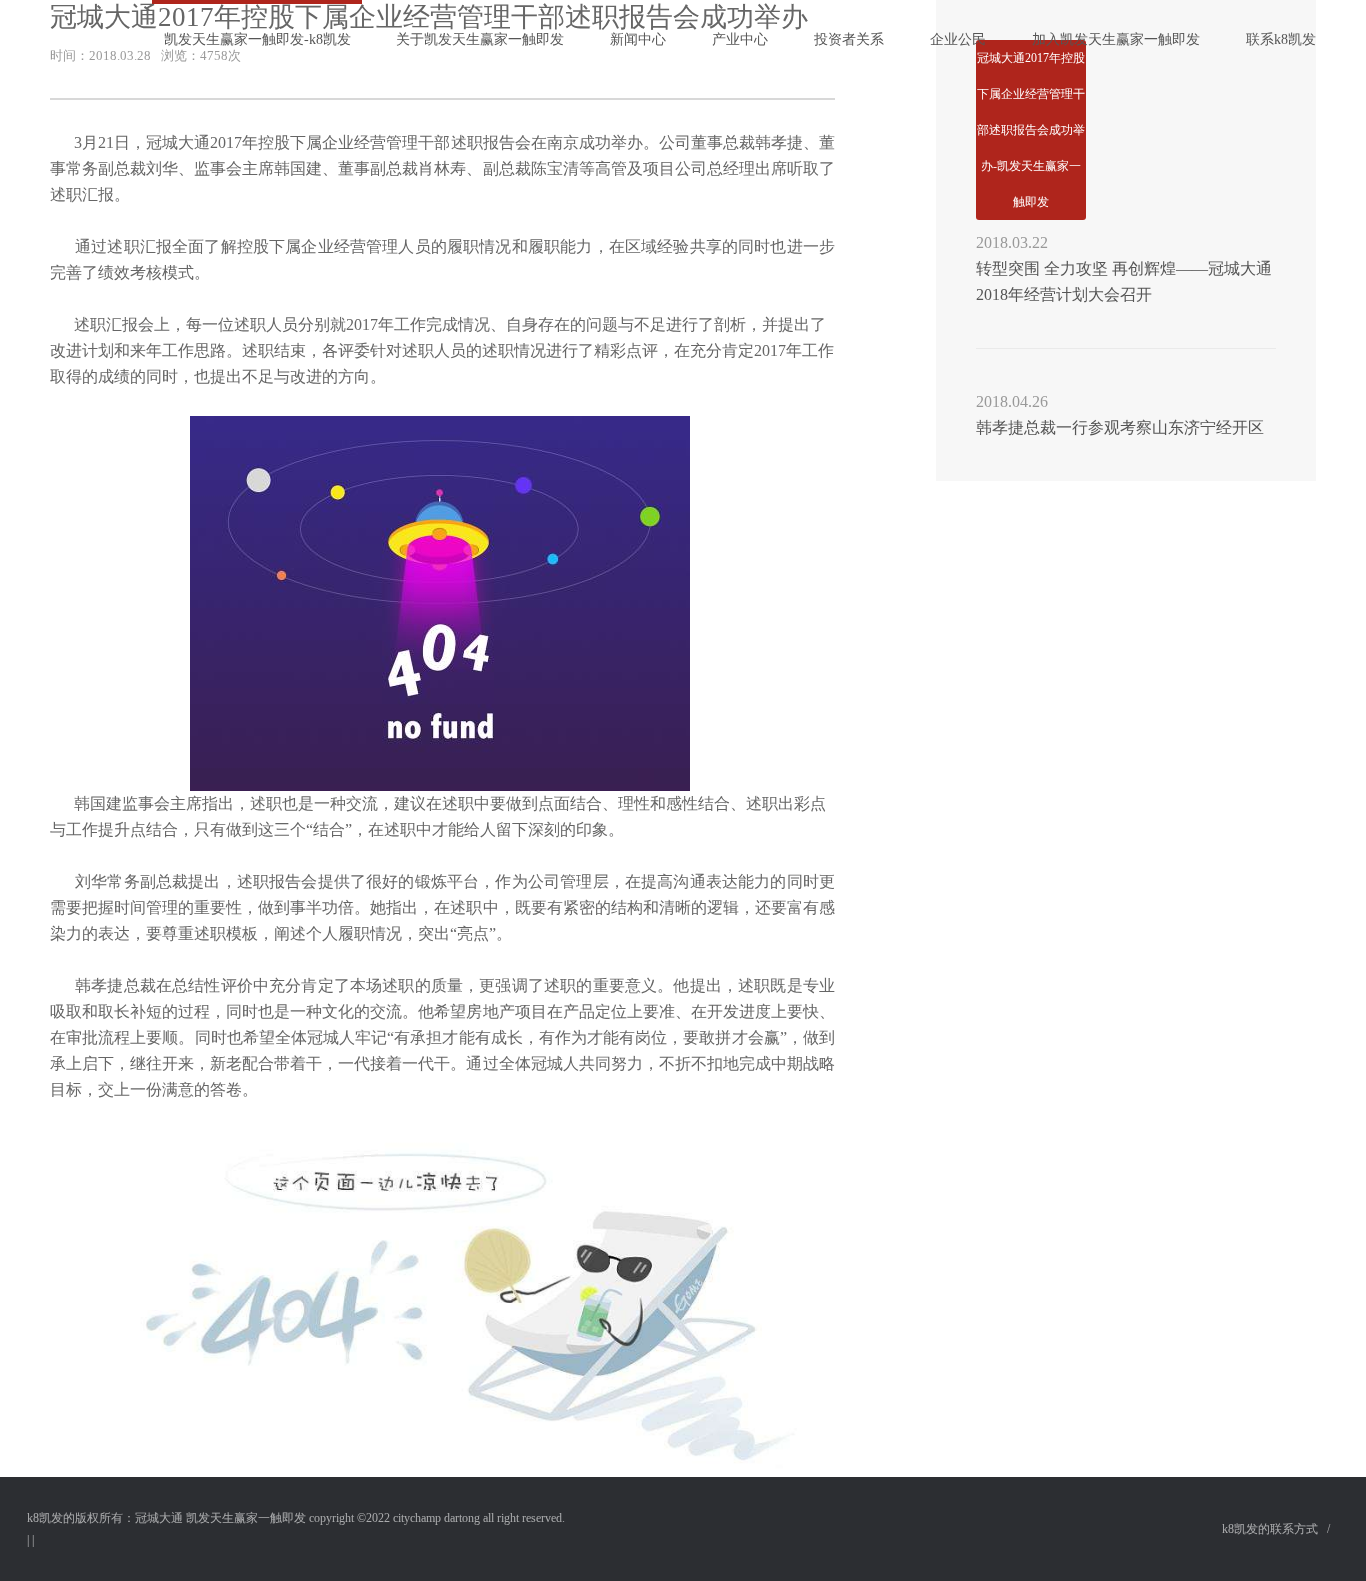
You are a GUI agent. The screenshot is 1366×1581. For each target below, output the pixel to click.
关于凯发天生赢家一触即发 (480, 39)
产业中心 (740, 39)
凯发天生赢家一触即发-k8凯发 (257, 39)
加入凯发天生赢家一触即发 (1116, 39)
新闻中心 (638, 39)
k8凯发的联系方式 (1270, 1529)
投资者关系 (849, 39)
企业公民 (958, 39)
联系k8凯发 (1281, 39)
